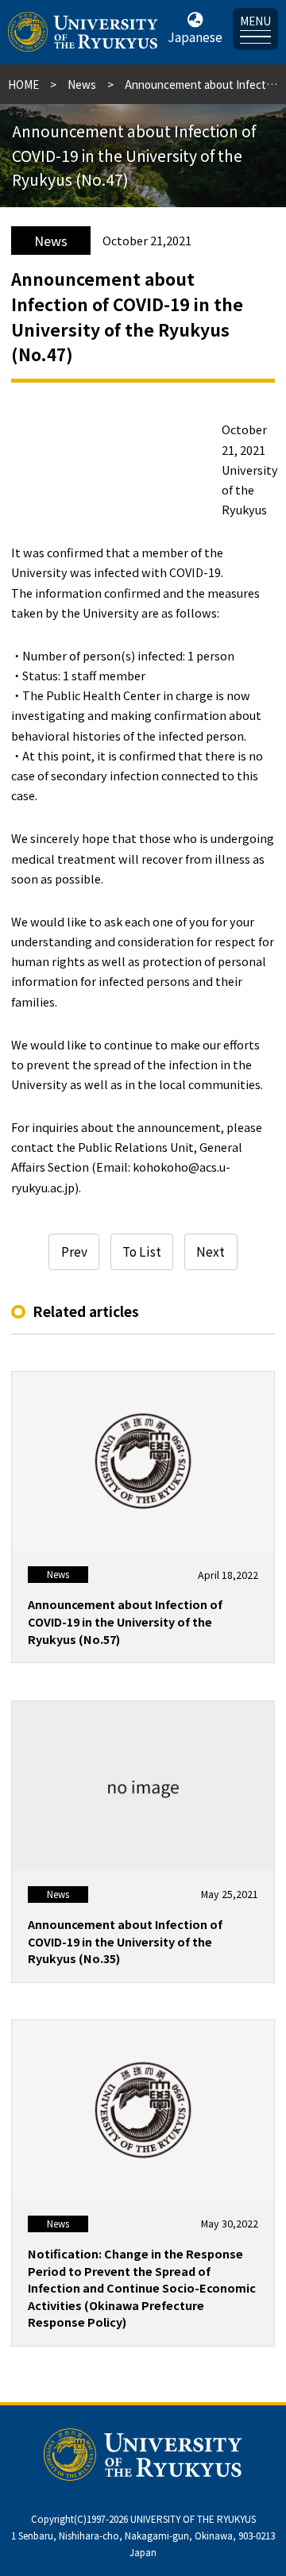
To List (142, 1251)
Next (211, 1251)
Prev (74, 1251)
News (82, 84)
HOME (23, 84)
